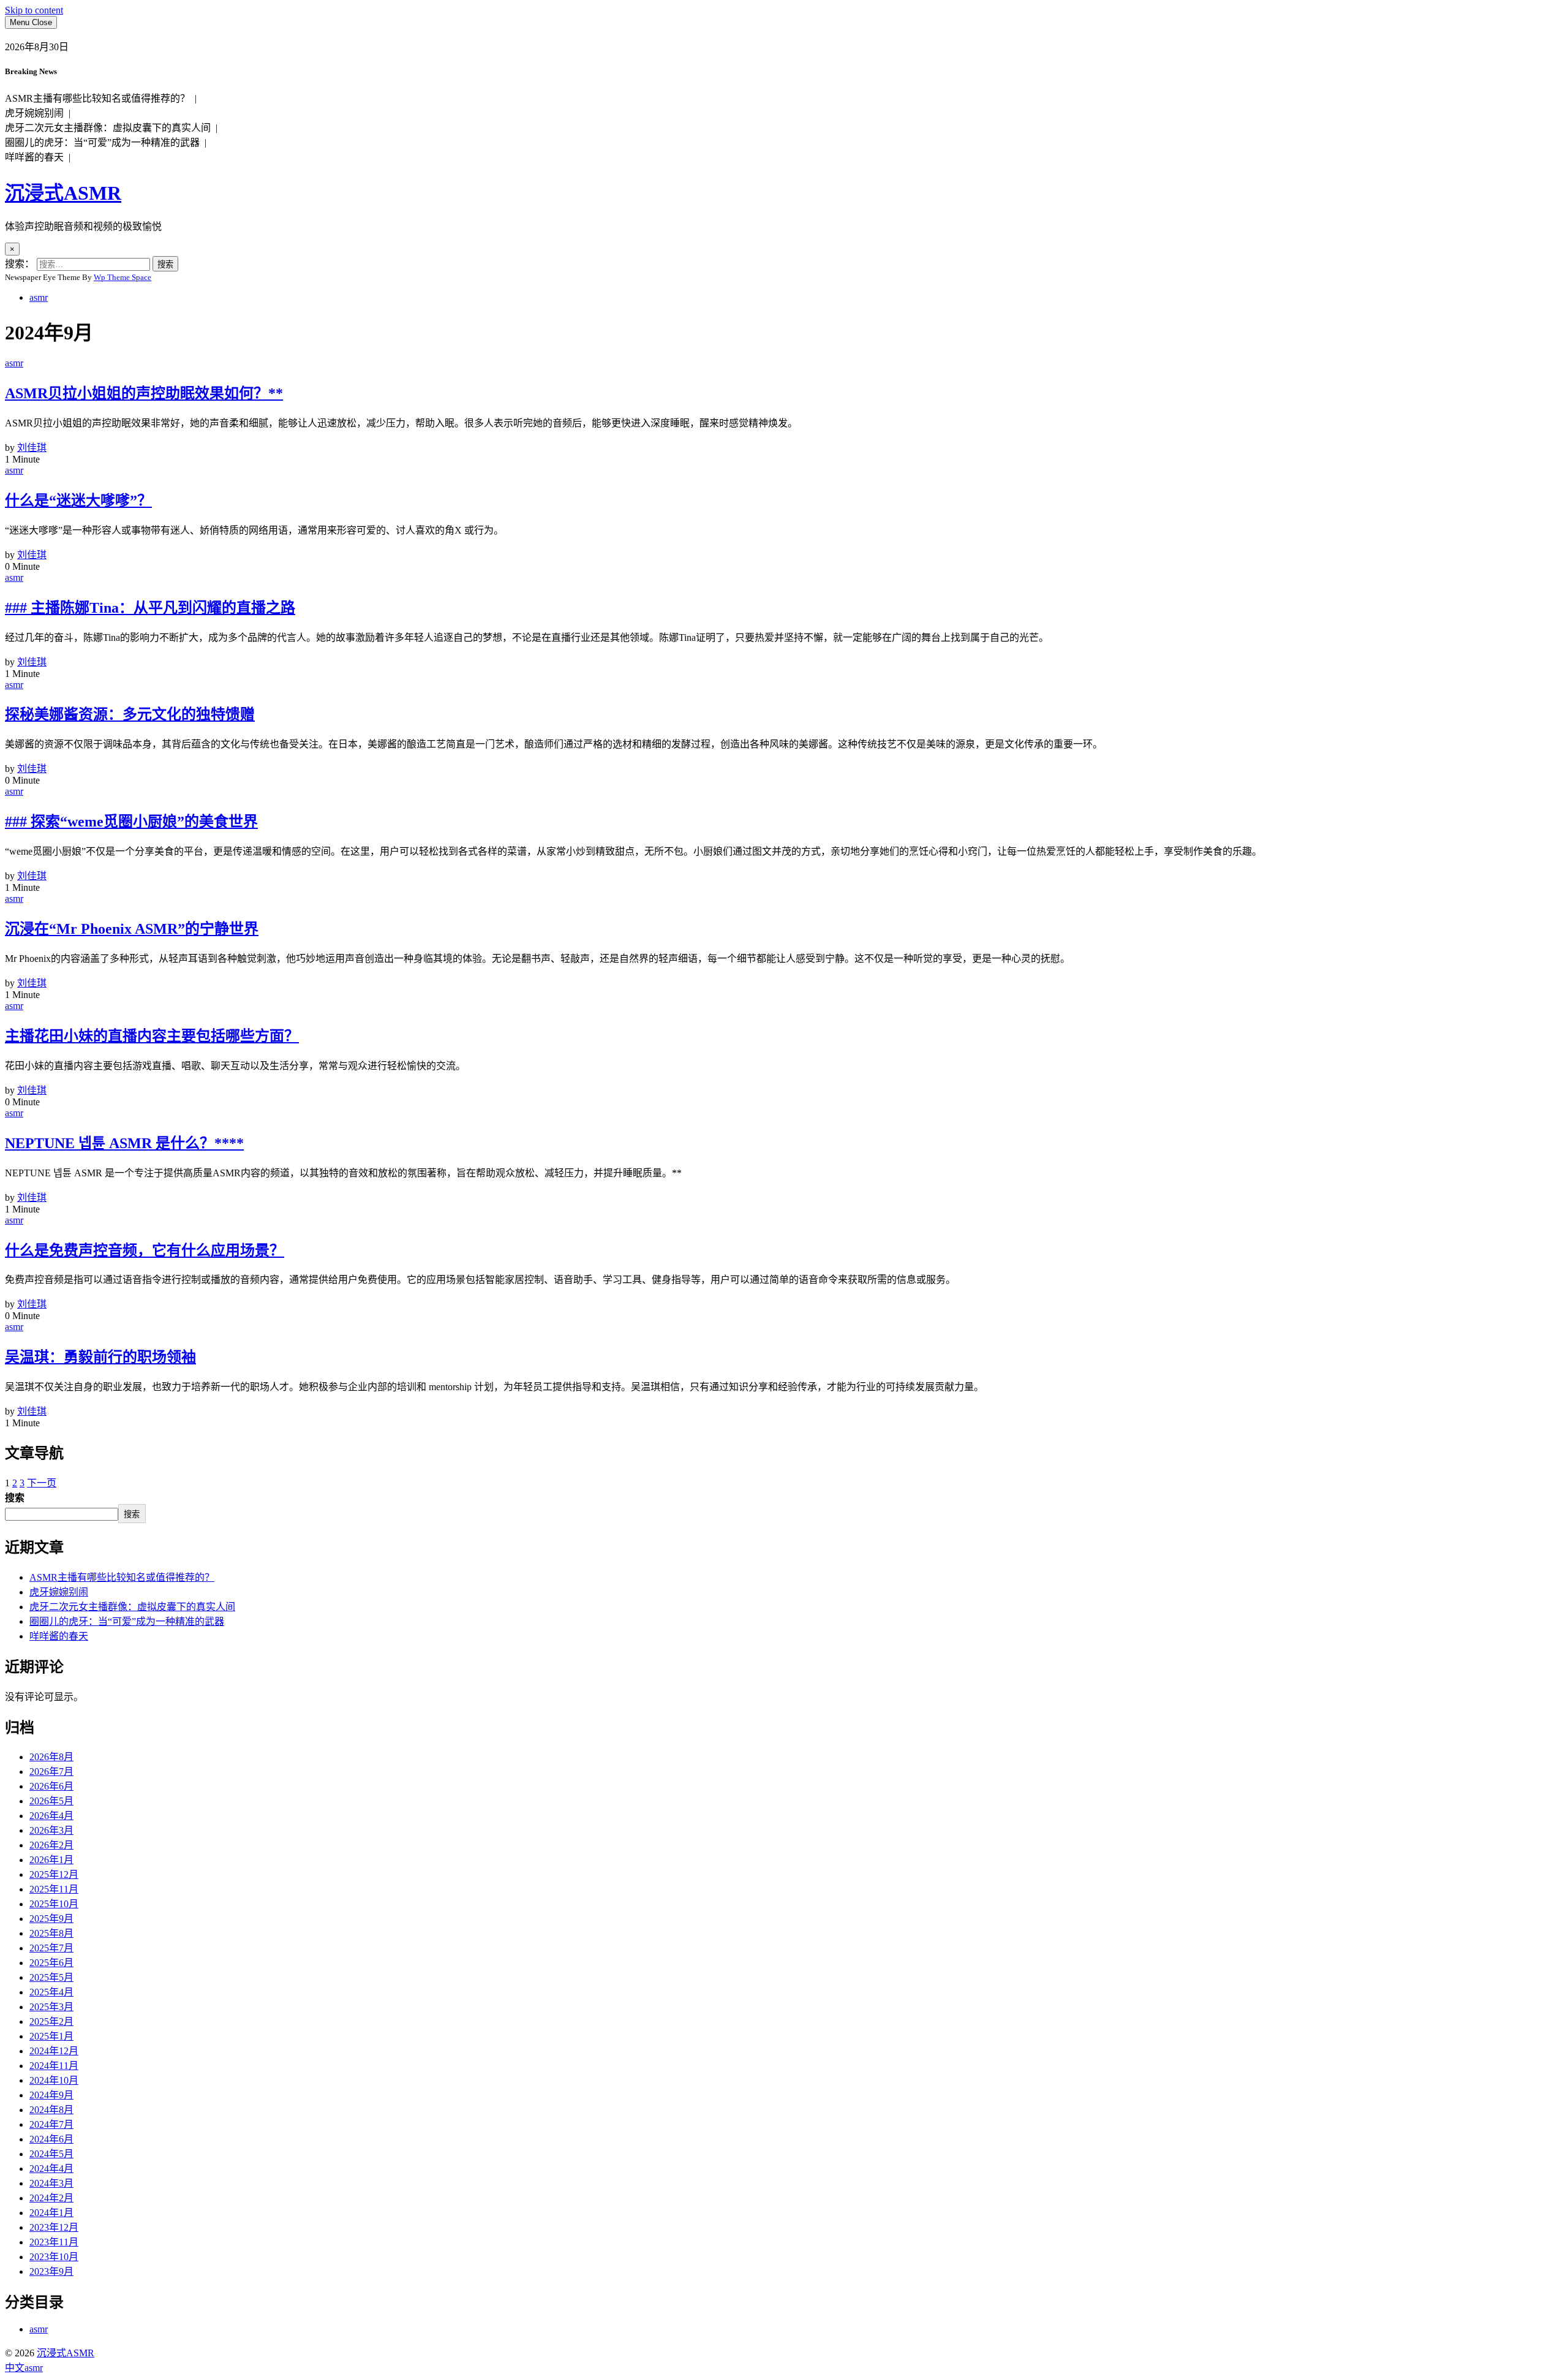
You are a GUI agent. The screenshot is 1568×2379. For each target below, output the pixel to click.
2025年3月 (51, 2007)
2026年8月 (51, 1757)
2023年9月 (51, 2271)
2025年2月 (51, 2022)
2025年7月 (51, 1948)
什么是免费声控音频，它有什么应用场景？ (145, 1250)
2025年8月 (51, 1933)
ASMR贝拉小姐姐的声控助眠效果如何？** (144, 393)
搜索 (15, 1498)
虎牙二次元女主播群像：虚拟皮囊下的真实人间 (132, 1607)
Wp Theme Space (123, 277)
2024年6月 (51, 2139)
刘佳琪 (32, 448)
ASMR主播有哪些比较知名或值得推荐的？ (122, 1577)
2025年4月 (51, 1992)
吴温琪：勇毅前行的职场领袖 (100, 1357)
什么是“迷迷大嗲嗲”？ (78, 501)
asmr (39, 297)
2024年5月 (51, 2154)
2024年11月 (54, 2066)
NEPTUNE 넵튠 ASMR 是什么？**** (124, 1143)
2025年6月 (51, 1963)
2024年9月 (51, 2095)
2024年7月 (51, 2124)
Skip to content (34, 10)
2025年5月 (51, 1977)
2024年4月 (51, 2169)
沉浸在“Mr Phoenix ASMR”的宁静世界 (132, 929)
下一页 (42, 1483)
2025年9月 (51, 1919)
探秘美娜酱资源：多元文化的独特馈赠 (130, 714)
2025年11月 (54, 1889)
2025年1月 (51, 2036)
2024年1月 (51, 2213)
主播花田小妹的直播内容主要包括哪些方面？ (152, 1036)
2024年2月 (51, 2198)
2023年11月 (54, 2242)
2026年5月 (51, 1801)
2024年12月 (54, 2051)
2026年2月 (51, 1845)
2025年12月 (54, 1874)
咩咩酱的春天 (59, 1636)
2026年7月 (51, 1772)
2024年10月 (54, 2080)
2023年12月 (54, 2227)
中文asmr (24, 2368)
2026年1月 (51, 1860)
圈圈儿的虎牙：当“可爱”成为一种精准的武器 (127, 1621)
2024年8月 (51, 2110)
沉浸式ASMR (63, 193)
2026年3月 (51, 1830)
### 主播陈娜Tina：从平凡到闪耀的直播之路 (150, 608)
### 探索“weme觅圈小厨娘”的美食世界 (131, 822)
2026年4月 (51, 1816)
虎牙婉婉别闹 (59, 1592)
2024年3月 (51, 2183)
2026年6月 (51, 1786)
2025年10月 (54, 1904)
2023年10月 (54, 2257)
